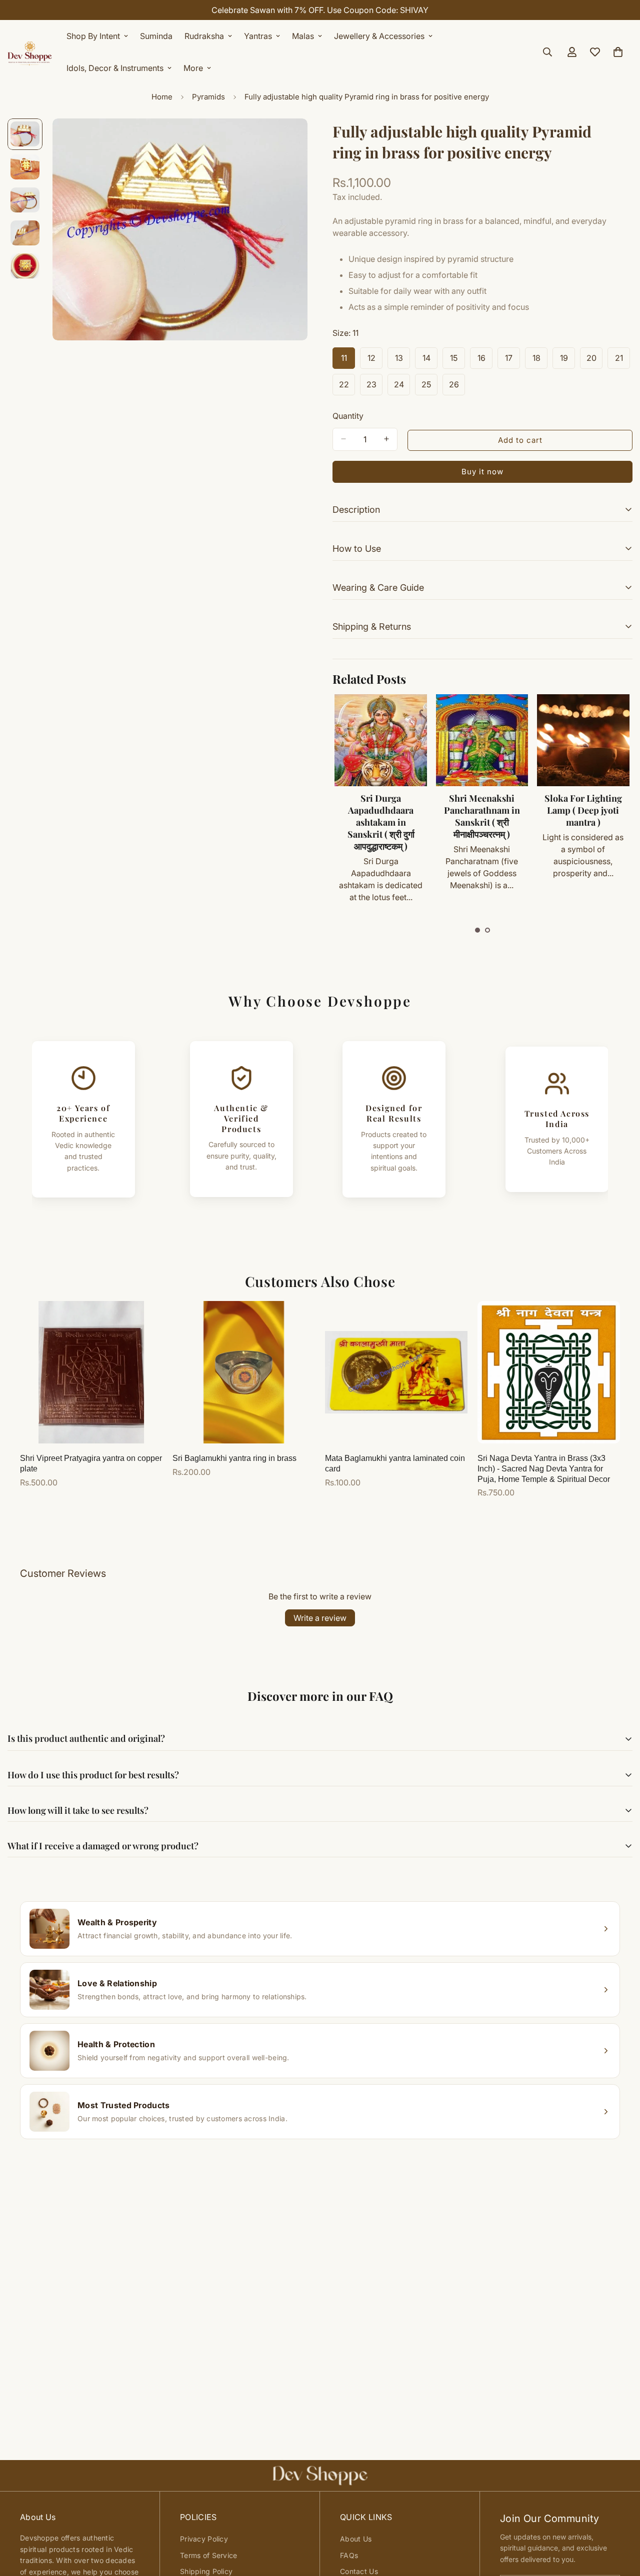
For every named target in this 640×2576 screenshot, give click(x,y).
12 (375, 361)
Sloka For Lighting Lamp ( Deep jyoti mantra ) (583, 810)
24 (402, 387)
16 (485, 361)
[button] (477, 930)
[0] (618, 52)
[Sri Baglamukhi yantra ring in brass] (244, 1372)
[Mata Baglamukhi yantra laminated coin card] (396, 1372)
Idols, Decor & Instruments (115, 68)
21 (622, 361)
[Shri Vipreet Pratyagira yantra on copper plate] (91, 1372)
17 (512, 361)
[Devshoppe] (30, 52)
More (193, 68)
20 (594, 361)
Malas (303, 36)
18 (540, 361)
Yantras (258, 36)
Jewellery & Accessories (379, 36)
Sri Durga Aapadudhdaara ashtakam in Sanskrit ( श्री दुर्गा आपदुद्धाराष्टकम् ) (381, 822)
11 (348, 361)
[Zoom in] (286, 140)
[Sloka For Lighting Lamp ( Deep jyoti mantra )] (583, 740)
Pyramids (208, 97)
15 (457, 361)
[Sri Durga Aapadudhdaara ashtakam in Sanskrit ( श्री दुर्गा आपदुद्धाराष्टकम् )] (380, 740)
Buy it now (482, 471)
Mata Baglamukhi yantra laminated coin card (395, 1463)
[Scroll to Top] (620, 2522)
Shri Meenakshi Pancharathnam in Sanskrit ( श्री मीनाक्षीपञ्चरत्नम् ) (482, 816)
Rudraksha (204, 36)
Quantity (348, 415)
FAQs (349, 2555)
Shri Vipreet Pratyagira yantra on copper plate (91, 1463)
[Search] (547, 52)
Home (162, 97)
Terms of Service (208, 2555)
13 (402, 361)
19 (567, 361)
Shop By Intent (93, 36)
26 (457, 387)
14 (430, 361)
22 (347, 387)
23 (374, 387)
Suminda (156, 36)
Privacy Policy (204, 2539)
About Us (356, 2539)
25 (429, 387)
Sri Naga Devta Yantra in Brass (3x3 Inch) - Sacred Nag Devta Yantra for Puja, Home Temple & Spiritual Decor (544, 1469)
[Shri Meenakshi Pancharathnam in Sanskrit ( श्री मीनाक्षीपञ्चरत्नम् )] (482, 740)
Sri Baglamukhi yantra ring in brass (234, 1458)
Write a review (320, 1618)
